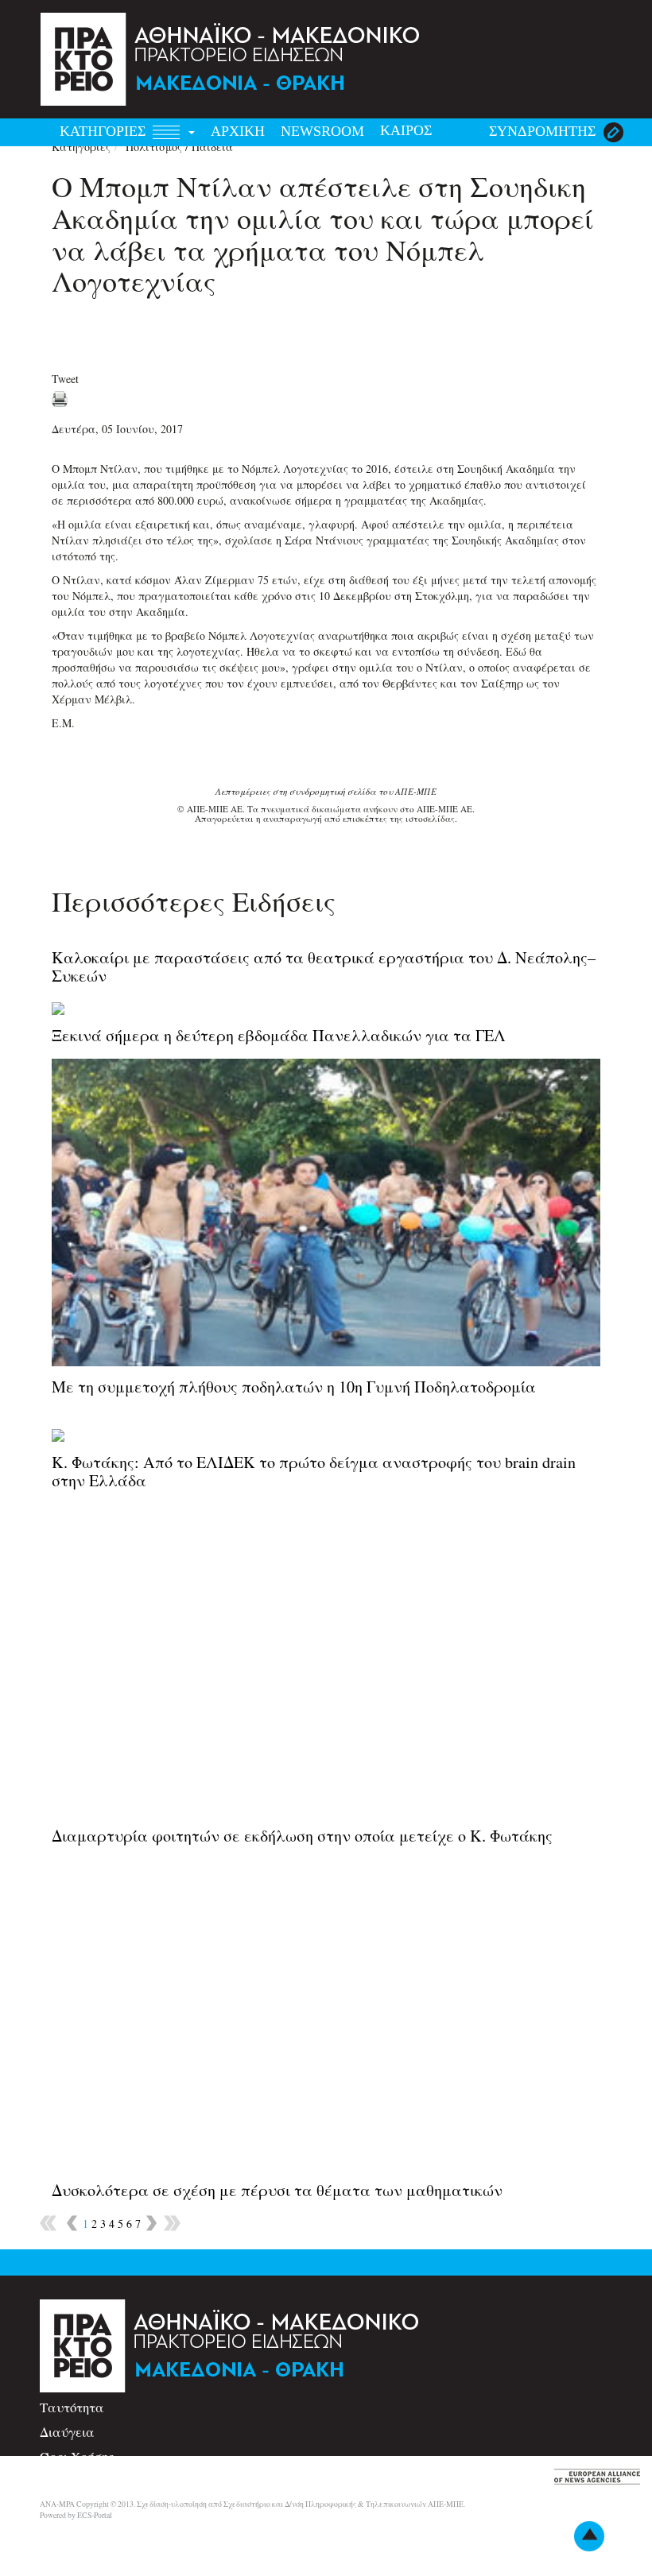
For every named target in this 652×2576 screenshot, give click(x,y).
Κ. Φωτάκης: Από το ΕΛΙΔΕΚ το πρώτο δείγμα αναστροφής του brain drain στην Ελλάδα (314, 1471)
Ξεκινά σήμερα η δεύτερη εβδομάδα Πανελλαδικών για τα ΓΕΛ (279, 1035)
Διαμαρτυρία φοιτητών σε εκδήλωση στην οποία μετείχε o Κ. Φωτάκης (302, 1836)
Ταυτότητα (72, 2407)
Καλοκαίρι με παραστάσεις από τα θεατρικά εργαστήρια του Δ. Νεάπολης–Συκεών (324, 966)
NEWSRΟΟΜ (322, 131)
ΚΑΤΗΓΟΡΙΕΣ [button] (105, 131)
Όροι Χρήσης (77, 2456)
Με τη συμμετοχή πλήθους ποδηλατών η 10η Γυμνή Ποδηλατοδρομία (294, 1387)
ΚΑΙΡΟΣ (406, 130)
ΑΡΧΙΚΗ (238, 131)
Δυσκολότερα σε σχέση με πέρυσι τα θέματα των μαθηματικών (277, 2190)
